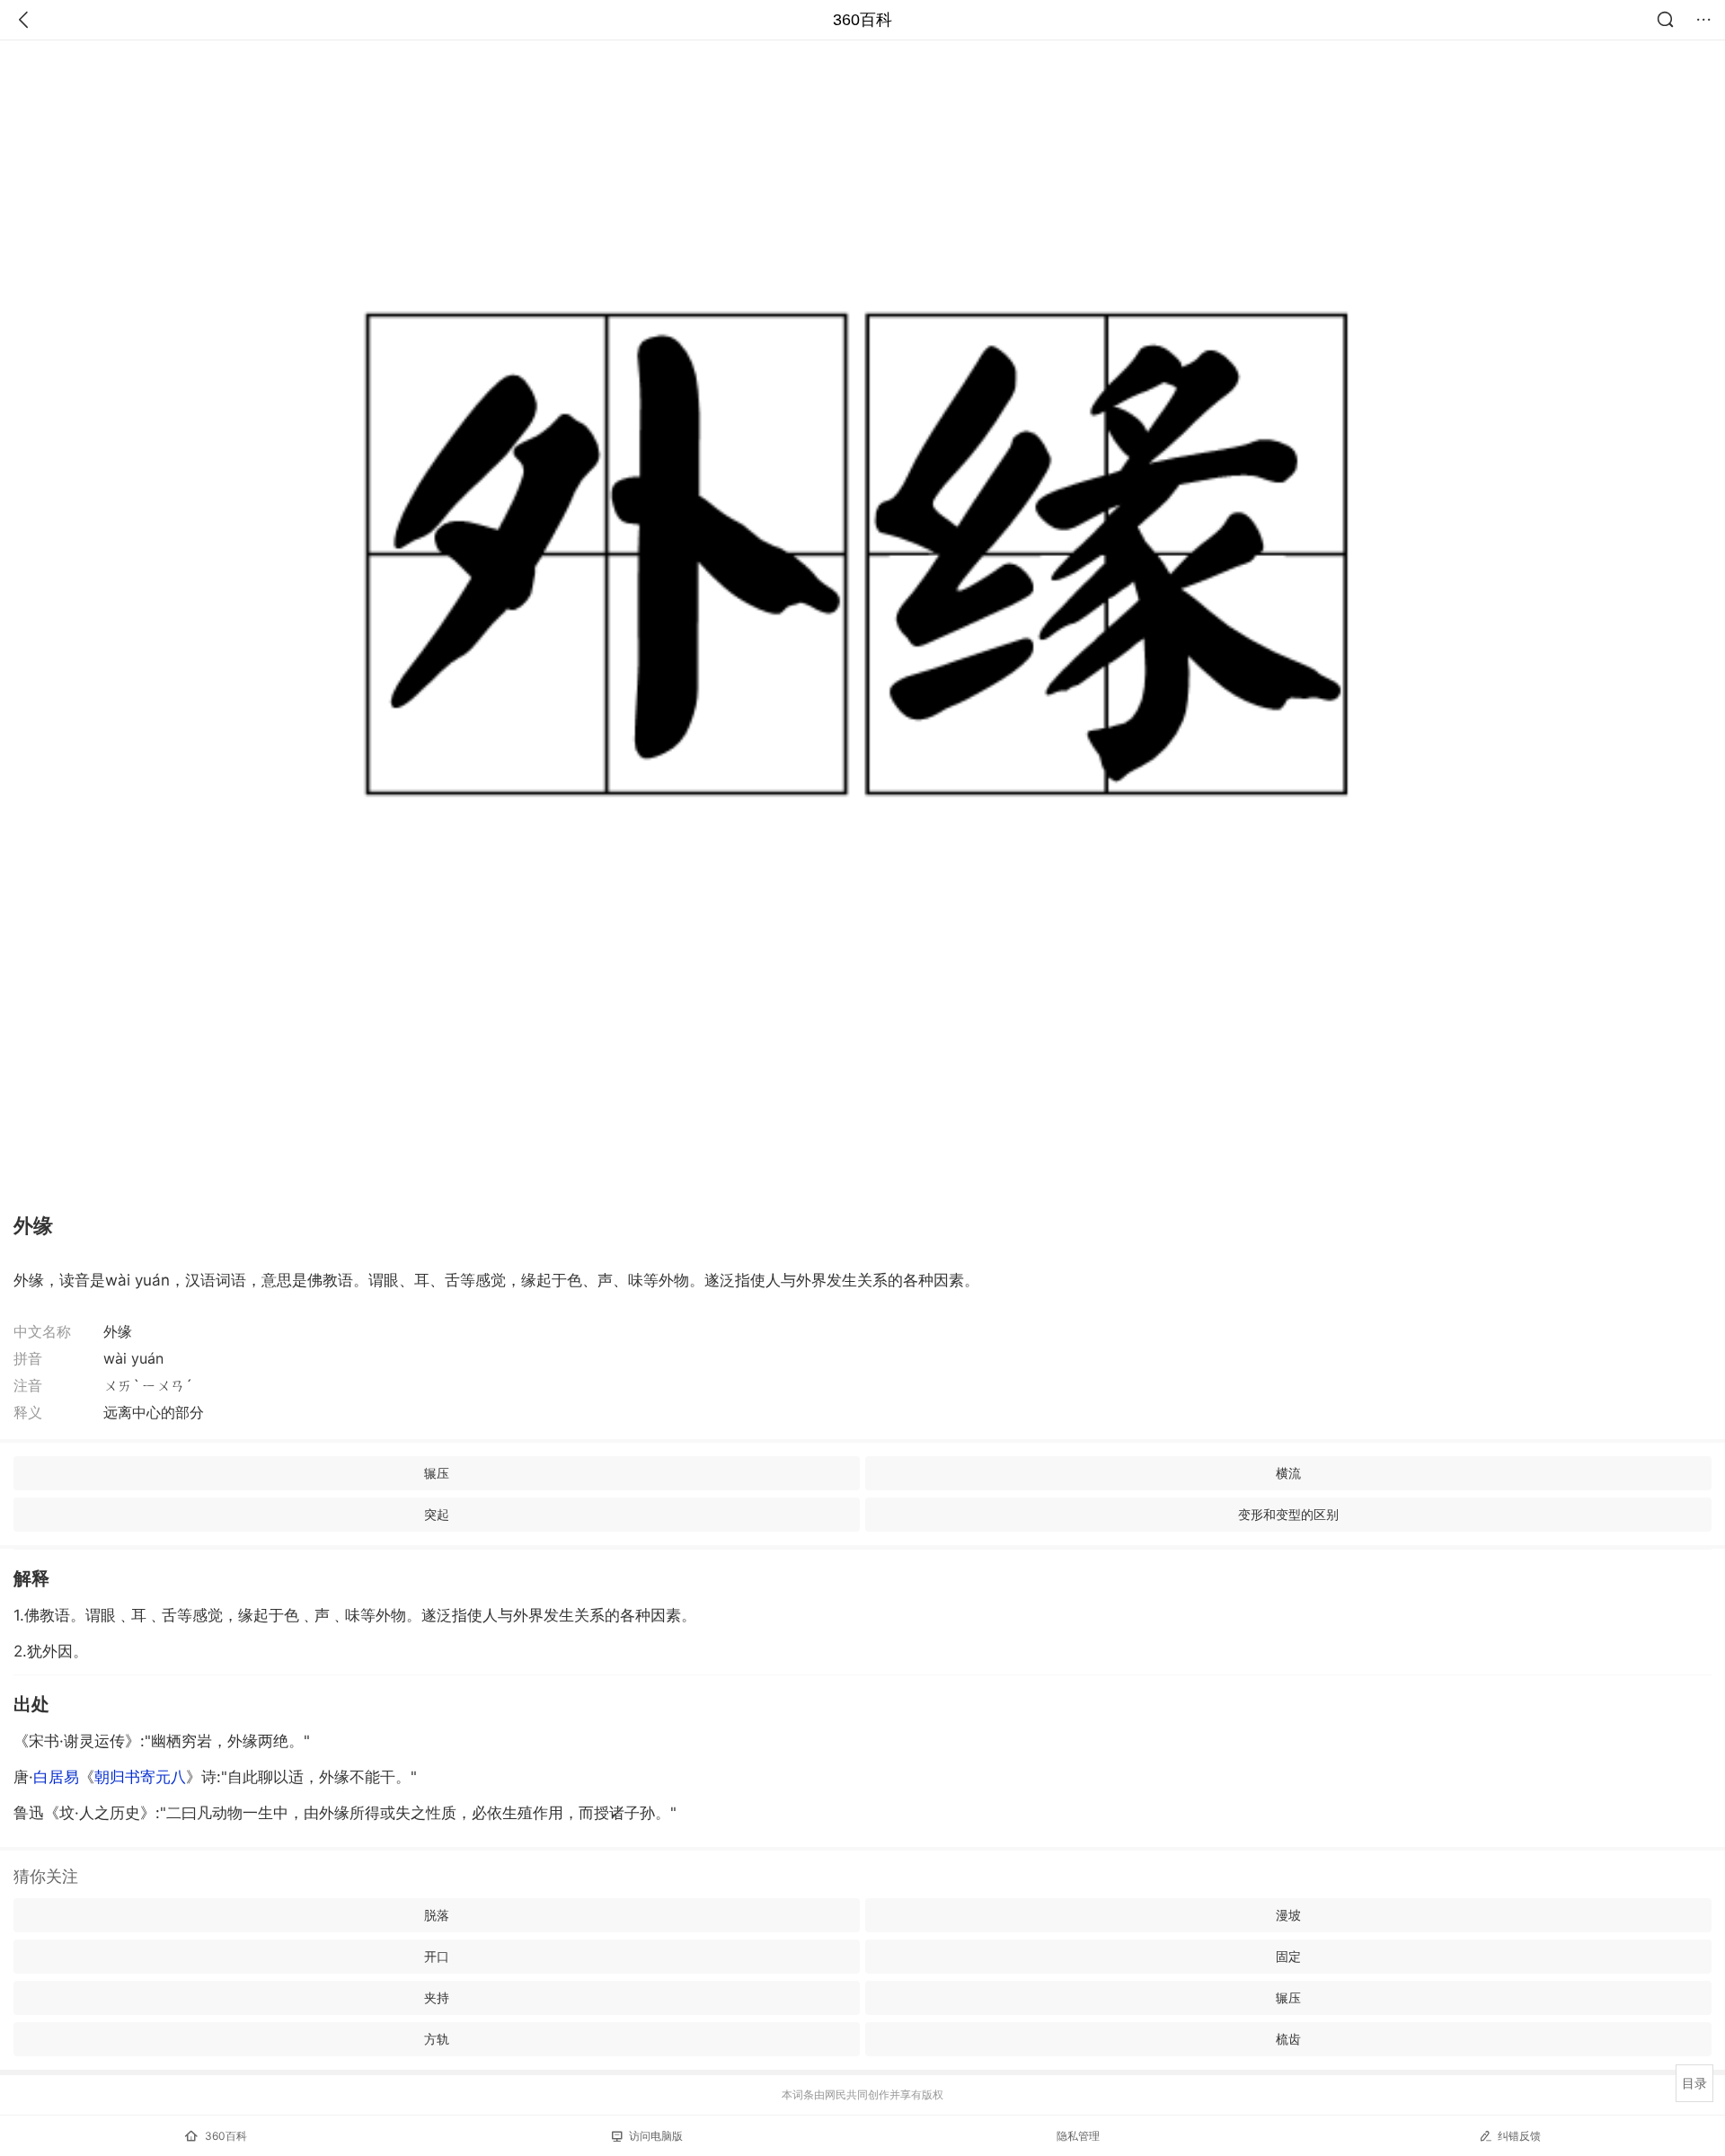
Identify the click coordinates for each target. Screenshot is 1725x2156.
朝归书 (140, 1777)
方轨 (437, 2039)
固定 (1288, 1956)
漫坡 (1288, 1915)
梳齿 (1288, 2039)
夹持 (437, 1997)
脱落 (437, 1915)
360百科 (862, 20)
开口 (437, 1956)
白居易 (56, 1777)
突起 (437, 1514)
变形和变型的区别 (1288, 1514)
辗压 (437, 1473)
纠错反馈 (1519, 2136)
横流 (1288, 1473)
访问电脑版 (656, 2136)
